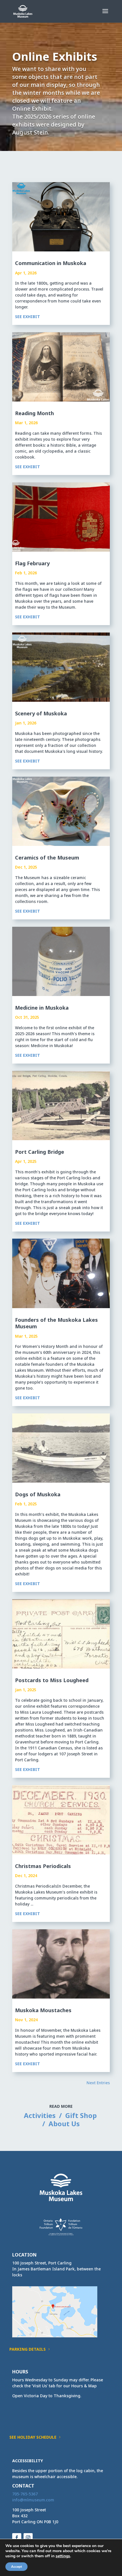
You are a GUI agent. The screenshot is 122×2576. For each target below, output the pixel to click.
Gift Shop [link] (81, 2115)
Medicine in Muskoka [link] (42, 1008)
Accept (16, 2567)
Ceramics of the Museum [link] (47, 858)
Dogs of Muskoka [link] (38, 1494)
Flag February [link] (32, 563)
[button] (105, 15)
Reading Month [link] (34, 413)
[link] (23, 11)
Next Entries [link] (98, 2083)
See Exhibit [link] (28, 317)
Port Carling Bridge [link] (40, 1152)
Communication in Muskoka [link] (51, 263)
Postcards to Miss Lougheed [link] (52, 1680)
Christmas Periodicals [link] (43, 1866)
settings (63, 2556)
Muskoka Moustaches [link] (43, 2010)
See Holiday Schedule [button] (33, 2437)
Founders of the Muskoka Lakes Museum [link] (56, 1323)
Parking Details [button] (28, 2349)
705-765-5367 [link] (25, 2494)
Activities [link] (40, 2115)
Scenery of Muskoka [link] (41, 713)
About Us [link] (64, 2124)
